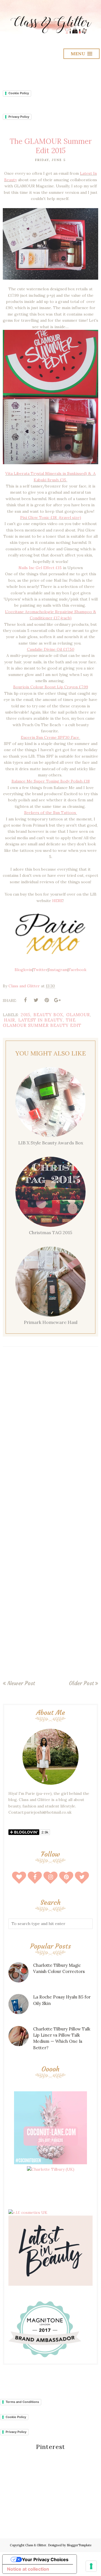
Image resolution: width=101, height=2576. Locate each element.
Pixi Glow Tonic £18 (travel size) (51, 517)
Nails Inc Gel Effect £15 (40, 568)
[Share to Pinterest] (47, 1000)
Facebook (77, 970)
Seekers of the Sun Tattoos (51, 813)
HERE (58, 901)
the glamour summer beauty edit (42, 1023)
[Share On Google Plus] (57, 1000)
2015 (26, 1015)
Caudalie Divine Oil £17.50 (51, 649)
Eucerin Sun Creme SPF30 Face (50, 737)
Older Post (81, 1683)
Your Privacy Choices (45, 2559)
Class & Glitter (36, 2545)
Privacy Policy (19, 117)
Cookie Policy (19, 93)
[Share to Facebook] (25, 1000)
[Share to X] (36, 1000)
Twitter (40, 970)
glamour (78, 1015)
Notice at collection (28, 2569)
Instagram (58, 970)
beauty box (48, 1015)
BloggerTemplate (79, 2545)
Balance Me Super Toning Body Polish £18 (51, 781)
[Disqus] (50, 1433)
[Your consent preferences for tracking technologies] (91, 2566)
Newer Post (21, 1683)
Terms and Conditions (22, 2402)
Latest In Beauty (41, 1020)
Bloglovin (23, 970)
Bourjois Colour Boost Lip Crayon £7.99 (51, 687)
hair (10, 1020)
